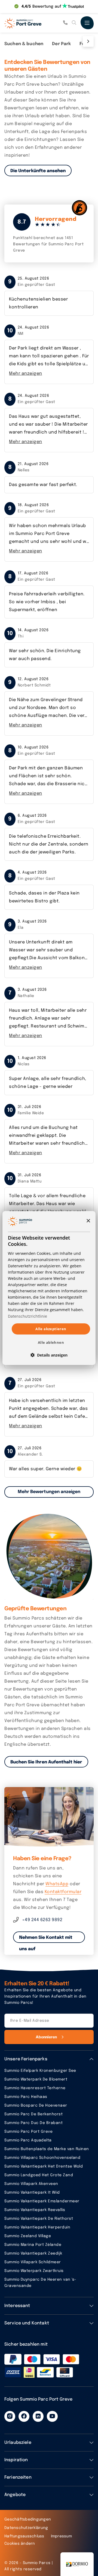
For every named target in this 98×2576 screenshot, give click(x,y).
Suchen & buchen (24, 44)
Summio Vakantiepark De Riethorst (39, 2219)
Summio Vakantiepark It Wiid (32, 2193)
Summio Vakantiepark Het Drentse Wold (44, 2166)
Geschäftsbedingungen (28, 2519)
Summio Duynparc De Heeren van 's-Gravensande (40, 2283)
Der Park (61, 44)
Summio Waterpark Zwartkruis (34, 2271)
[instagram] (10, 2416)
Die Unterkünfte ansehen (38, 171)
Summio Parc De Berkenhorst (33, 2114)
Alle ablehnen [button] (51, 1342)
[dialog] (49, 1288)
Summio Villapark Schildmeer (33, 2262)
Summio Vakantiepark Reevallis (35, 2210)
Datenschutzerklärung (26, 2528)
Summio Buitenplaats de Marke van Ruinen (47, 2149)
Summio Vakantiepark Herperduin (37, 2227)
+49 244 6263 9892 (42, 1920)
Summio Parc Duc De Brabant (33, 2123)
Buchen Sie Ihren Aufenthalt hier (46, 1762)
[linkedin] (38, 2416)
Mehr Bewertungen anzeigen (49, 1492)
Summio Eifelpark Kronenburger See (40, 2071)
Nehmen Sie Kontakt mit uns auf (46, 1939)
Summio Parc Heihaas (26, 2097)
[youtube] (52, 2416)
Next (87, 41)
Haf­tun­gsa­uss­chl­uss (24, 2536)
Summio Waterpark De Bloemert (36, 2079)
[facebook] (24, 2416)
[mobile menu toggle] (87, 23)
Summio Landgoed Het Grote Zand (39, 2175)
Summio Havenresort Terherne (35, 2088)
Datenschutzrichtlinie (27, 1316)
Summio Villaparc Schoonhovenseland (42, 2158)
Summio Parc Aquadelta (28, 2140)
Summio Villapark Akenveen (31, 2184)
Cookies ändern (20, 2544)
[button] (49, 1355)
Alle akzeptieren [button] (51, 1329)
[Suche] (74, 23)
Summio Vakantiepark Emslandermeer (42, 2201)
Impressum (61, 2536)
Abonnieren (46, 2037)
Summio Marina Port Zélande (33, 2245)
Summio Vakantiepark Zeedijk (33, 2253)
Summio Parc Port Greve (28, 2132)
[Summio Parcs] (32, 23)
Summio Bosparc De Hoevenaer (36, 2106)
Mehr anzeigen (26, 374)
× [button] (88, 1221)
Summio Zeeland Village (28, 2236)
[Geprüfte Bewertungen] (49, 1555)
